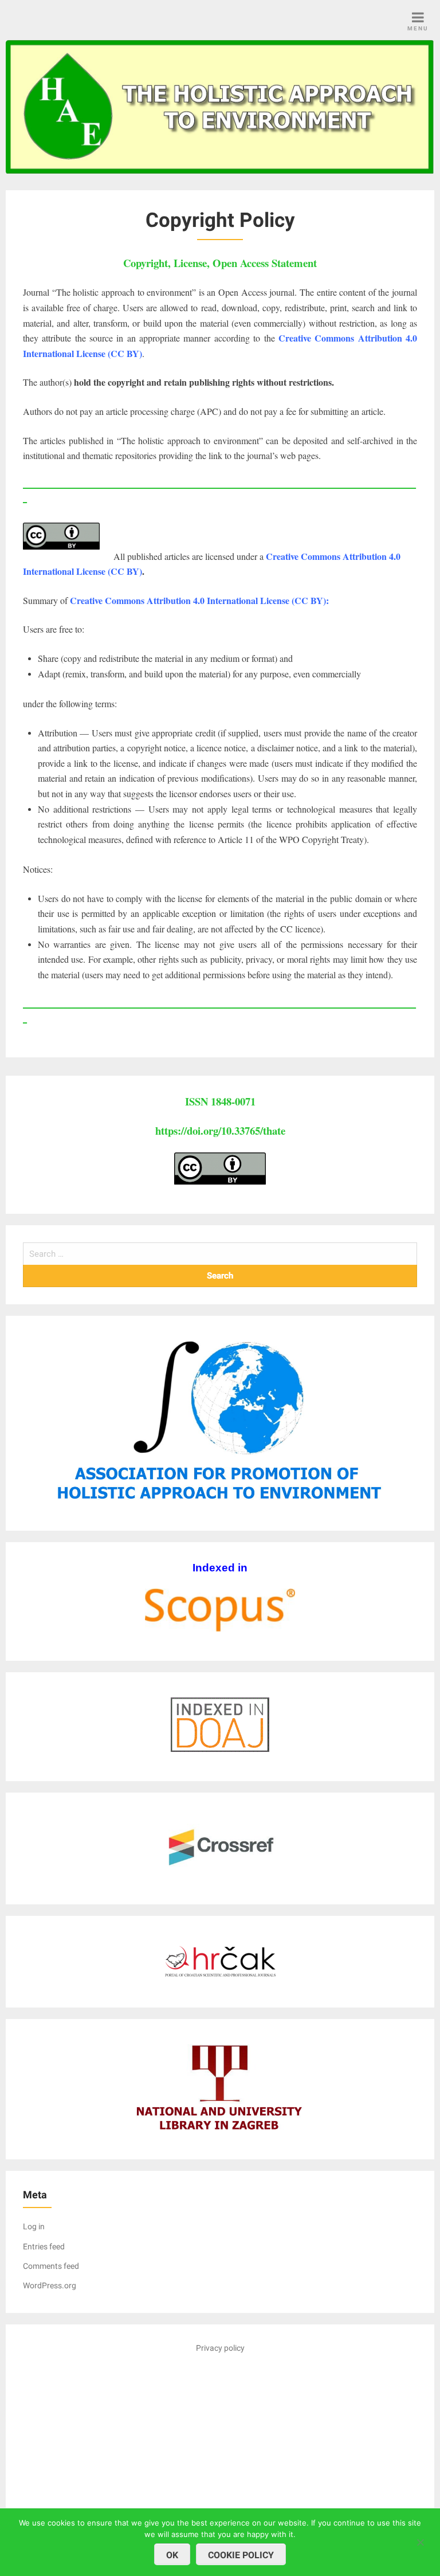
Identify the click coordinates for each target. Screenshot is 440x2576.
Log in (34, 2226)
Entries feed (44, 2246)
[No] (420, 2541)
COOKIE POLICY (241, 2555)
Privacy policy (220, 2348)
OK (172, 2555)
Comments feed (51, 2266)
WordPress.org (50, 2285)
